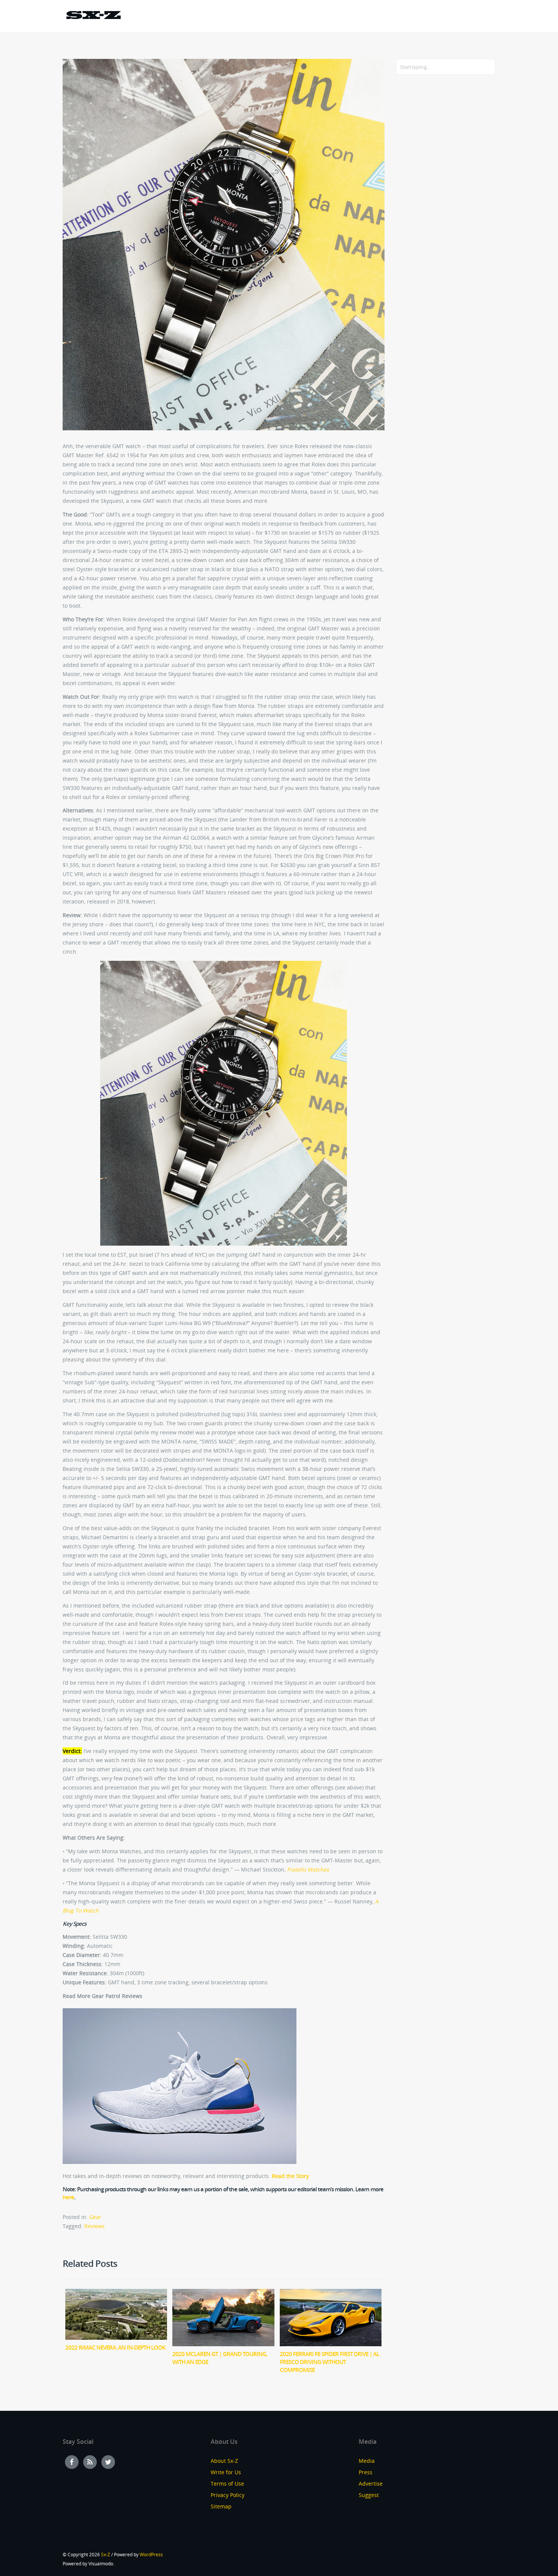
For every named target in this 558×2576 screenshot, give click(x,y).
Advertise (371, 2484)
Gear (95, 2217)
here (68, 2197)
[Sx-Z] (93, 16)
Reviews (95, 2226)
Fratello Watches (308, 1869)
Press (366, 2472)
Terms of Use (227, 2484)
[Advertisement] (426, 204)
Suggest (369, 2495)
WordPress (151, 2555)
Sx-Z (106, 2555)
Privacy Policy (228, 2495)
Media (367, 2461)
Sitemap (221, 2506)
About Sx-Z (224, 2461)
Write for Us (226, 2472)
